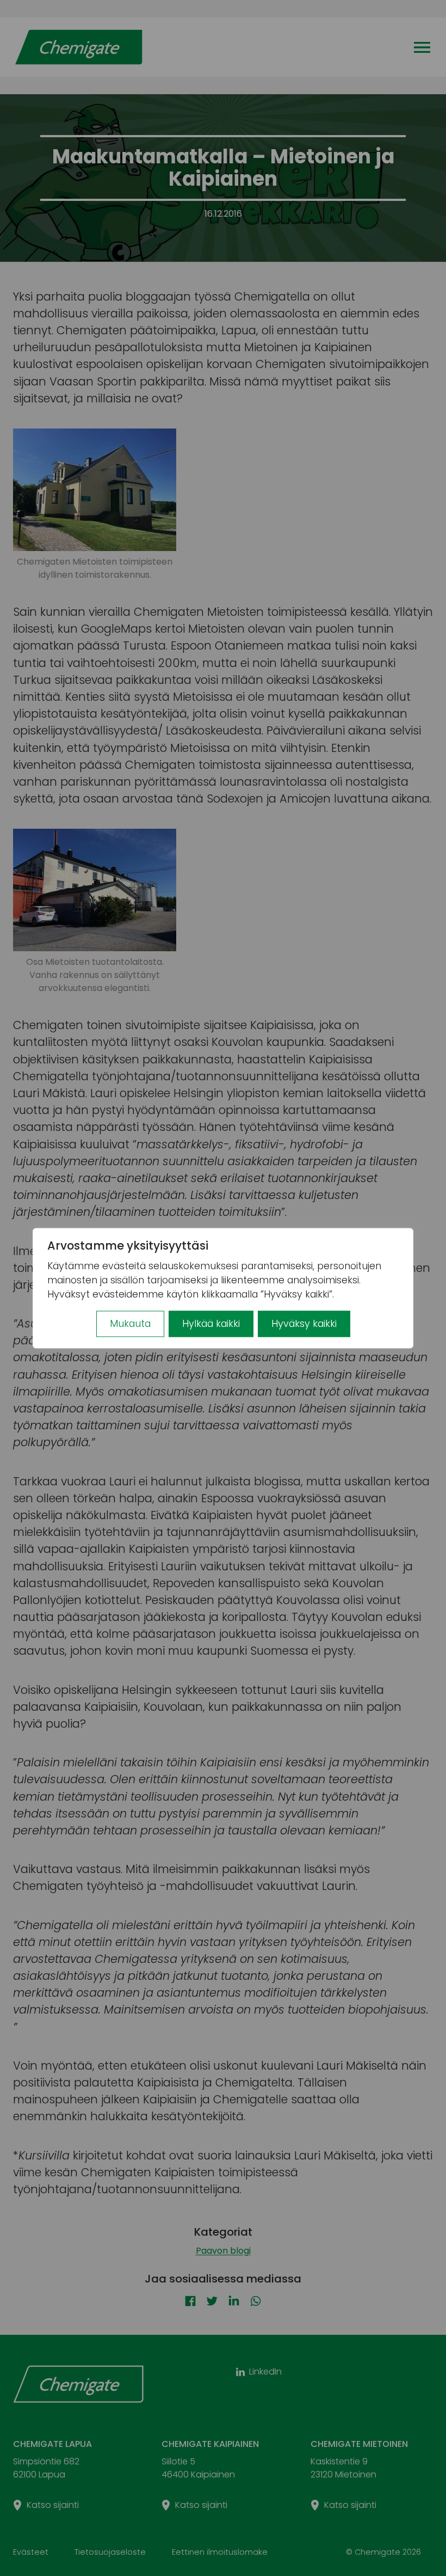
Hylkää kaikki (211, 1324)
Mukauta (130, 1324)
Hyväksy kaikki (304, 1324)
